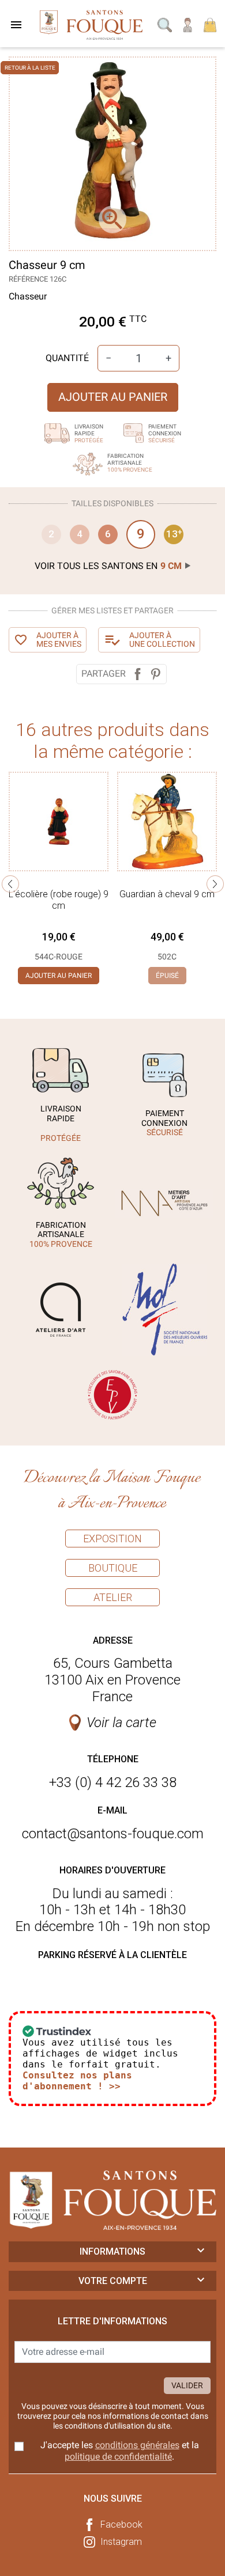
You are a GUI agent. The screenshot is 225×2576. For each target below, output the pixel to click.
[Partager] (138, 674)
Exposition (112, 1539)
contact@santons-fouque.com (113, 1834)
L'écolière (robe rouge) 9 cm (59, 900)
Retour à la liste (30, 68)
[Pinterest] (155, 674)
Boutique (113, 1568)
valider (187, 2385)
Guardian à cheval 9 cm (167, 894)
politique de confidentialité (118, 2457)
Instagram (121, 2542)
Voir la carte (121, 1723)
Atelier (113, 1597)
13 (174, 534)
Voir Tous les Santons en (108, 566)
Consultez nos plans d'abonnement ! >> (77, 2081)
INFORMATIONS (112, 2251)
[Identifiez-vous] (188, 24)
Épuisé (167, 976)
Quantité (67, 358)
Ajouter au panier (113, 397)
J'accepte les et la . (120, 2450)
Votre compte (113, 2281)
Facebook (121, 2524)
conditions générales (137, 2445)
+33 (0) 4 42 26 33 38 (113, 1782)
